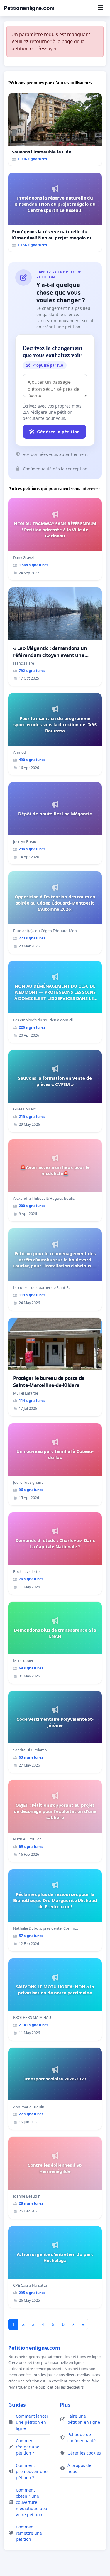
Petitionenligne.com (29, 8)
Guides (17, 2405)
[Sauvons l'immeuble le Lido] (55, 129)
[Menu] (100, 8)
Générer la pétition (58, 432)
